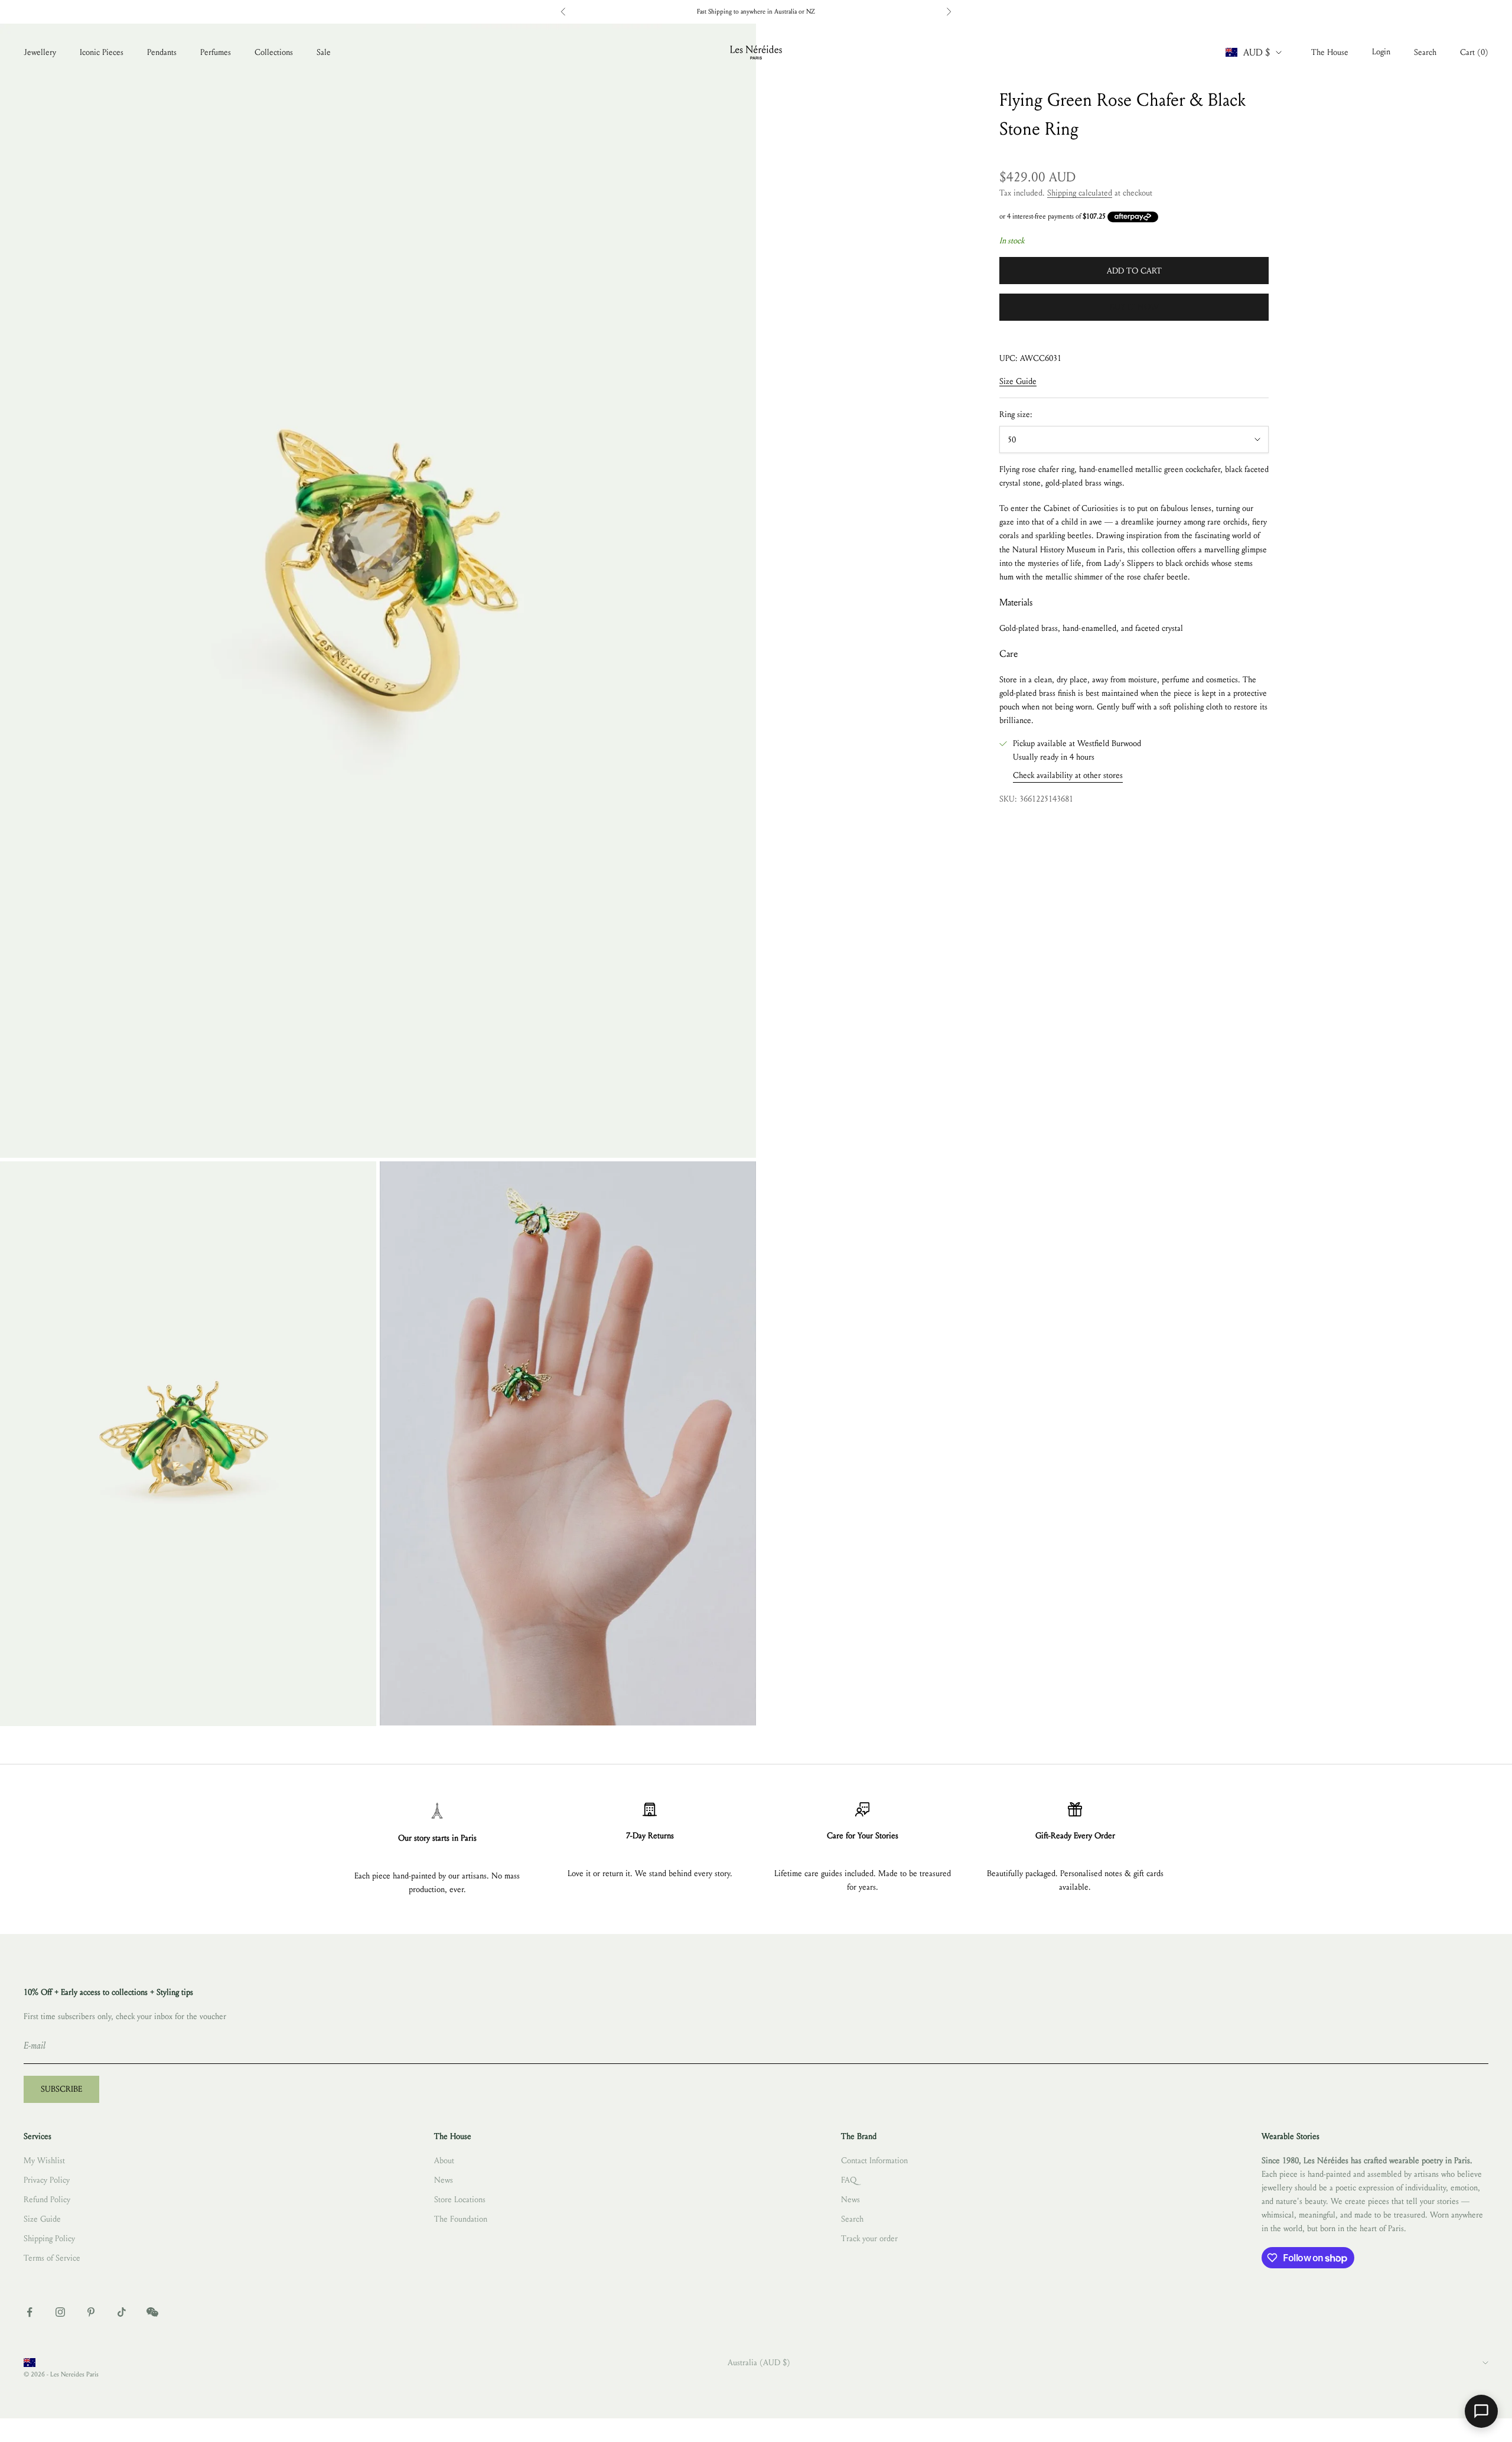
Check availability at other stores (1068, 776)
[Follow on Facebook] (30, 2312)
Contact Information (874, 2161)
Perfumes (216, 52)
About (444, 2161)
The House (1330, 52)
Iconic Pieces (102, 52)
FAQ (849, 2180)
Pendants (162, 52)
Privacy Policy (47, 2180)
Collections (274, 52)
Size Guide (1018, 382)
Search (852, 2219)
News (444, 2180)
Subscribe (61, 2089)
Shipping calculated (1080, 193)
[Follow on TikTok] (122, 2312)
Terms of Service (52, 2258)
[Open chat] (1481, 2411)
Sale (324, 52)
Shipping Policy (49, 2238)
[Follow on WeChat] (152, 2312)
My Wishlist (44, 2161)
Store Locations (460, 2200)
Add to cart (1134, 271)
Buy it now (1134, 307)
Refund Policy (47, 2200)
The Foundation (461, 2219)
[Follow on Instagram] (60, 2312)
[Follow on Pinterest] (91, 2312)
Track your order (869, 2238)
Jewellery (40, 52)
